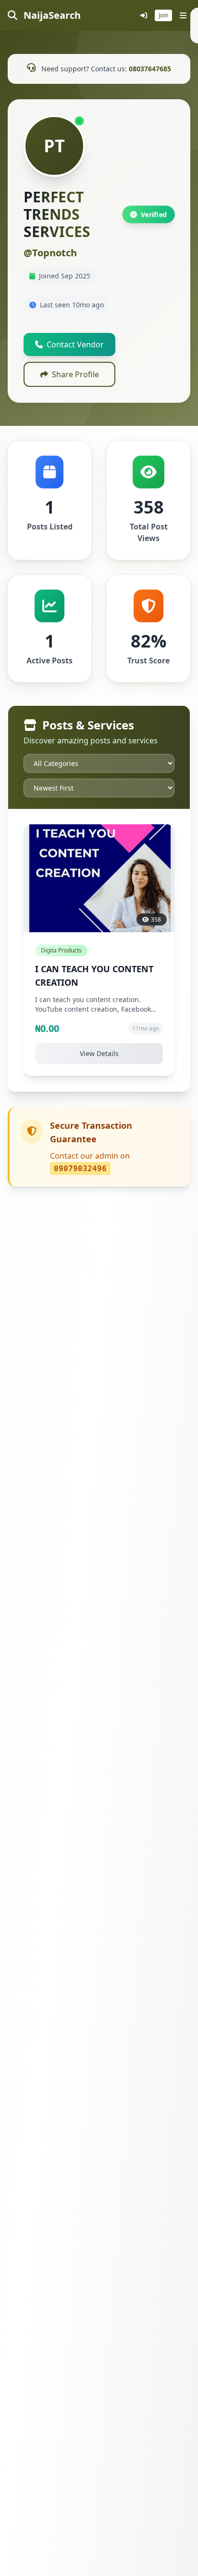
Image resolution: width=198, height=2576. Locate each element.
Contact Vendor (75, 344)
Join (163, 15)
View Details (99, 1053)
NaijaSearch (51, 15)
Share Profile (75, 374)
